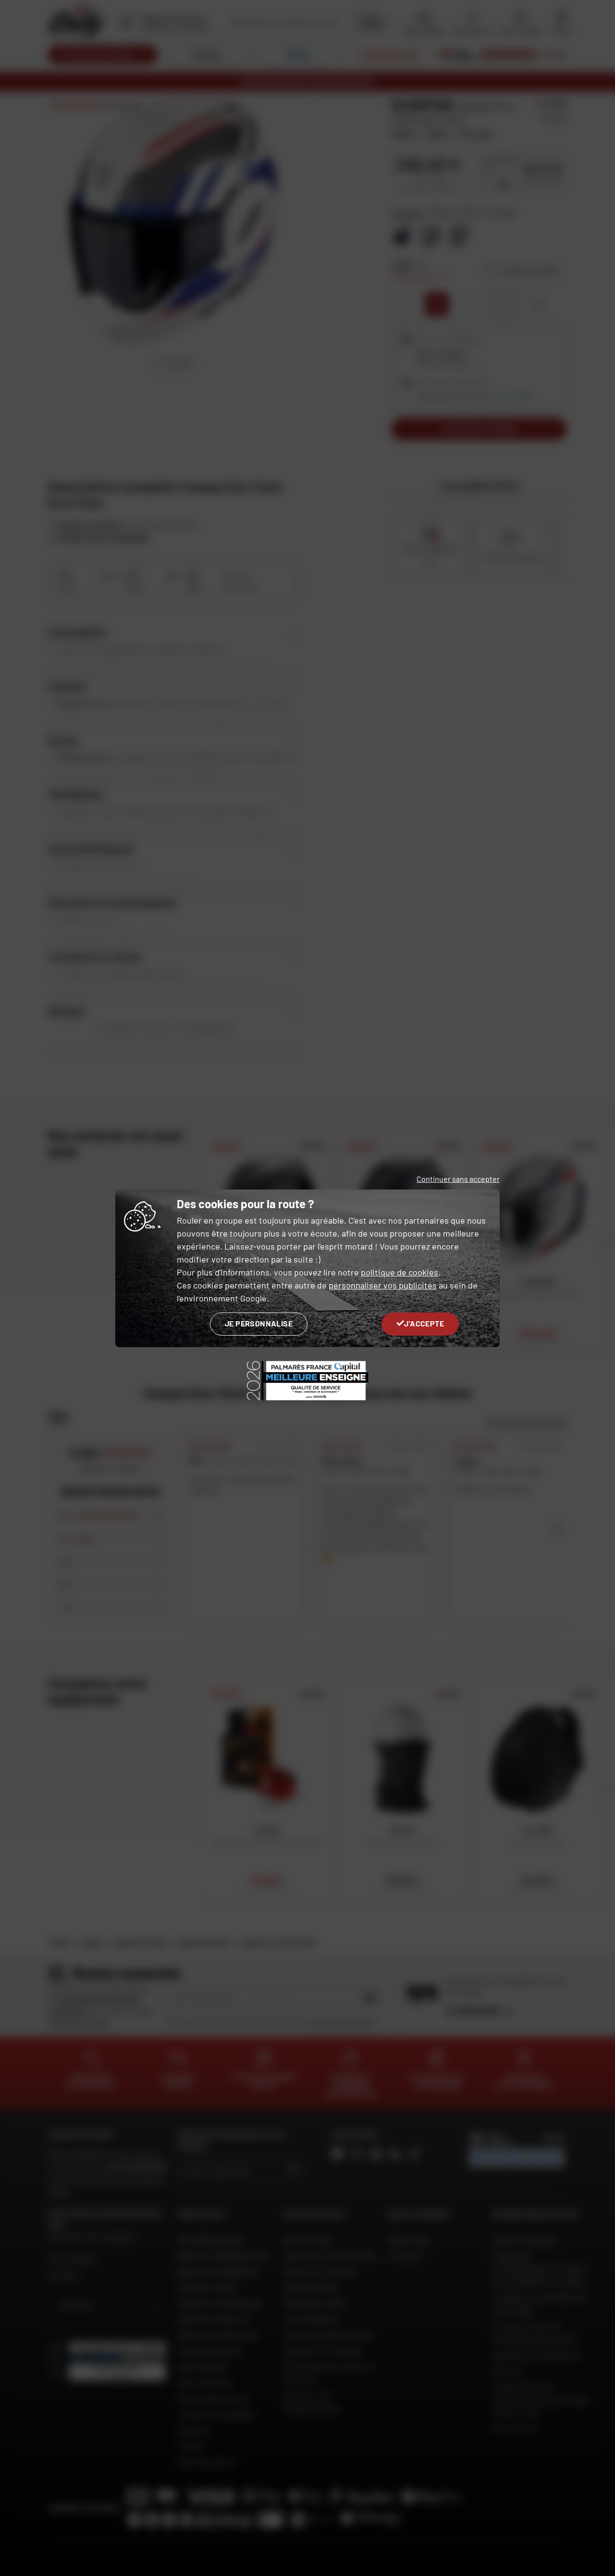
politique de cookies (400, 1272)
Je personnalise (259, 1323)
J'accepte (424, 1323)
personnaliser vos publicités (383, 1285)
